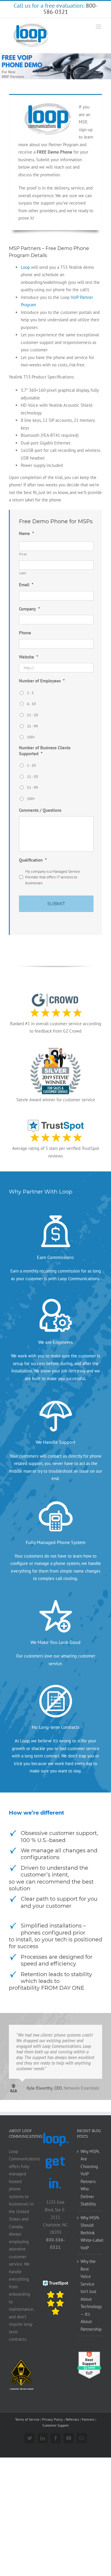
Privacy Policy (53, 2419)
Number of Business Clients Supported (45, 751)
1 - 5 (30, 693)
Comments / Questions (40, 810)
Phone (25, 633)
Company (29, 609)
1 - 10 (31, 765)
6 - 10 (31, 704)
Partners (88, 2419)
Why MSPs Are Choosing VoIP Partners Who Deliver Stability (90, 2178)
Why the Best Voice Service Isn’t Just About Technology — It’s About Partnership (90, 2295)
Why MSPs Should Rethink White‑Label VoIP (90, 2233)
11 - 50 (32, 777)
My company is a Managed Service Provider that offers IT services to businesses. (53, 877)
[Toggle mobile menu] (99, 27)
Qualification (33, 860)
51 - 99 (32, 787)
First (23, 554)
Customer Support (55, 2425)
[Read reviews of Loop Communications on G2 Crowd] (90, 2354)
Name (26, 533)
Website (29, 657)
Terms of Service (27, 2419)
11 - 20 (32, 715)
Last (23, 573)
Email (26, 585)
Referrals (72, 2419)
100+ (31, 737)
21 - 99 (32, 726)
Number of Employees (42, 681)
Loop (25, 267)
